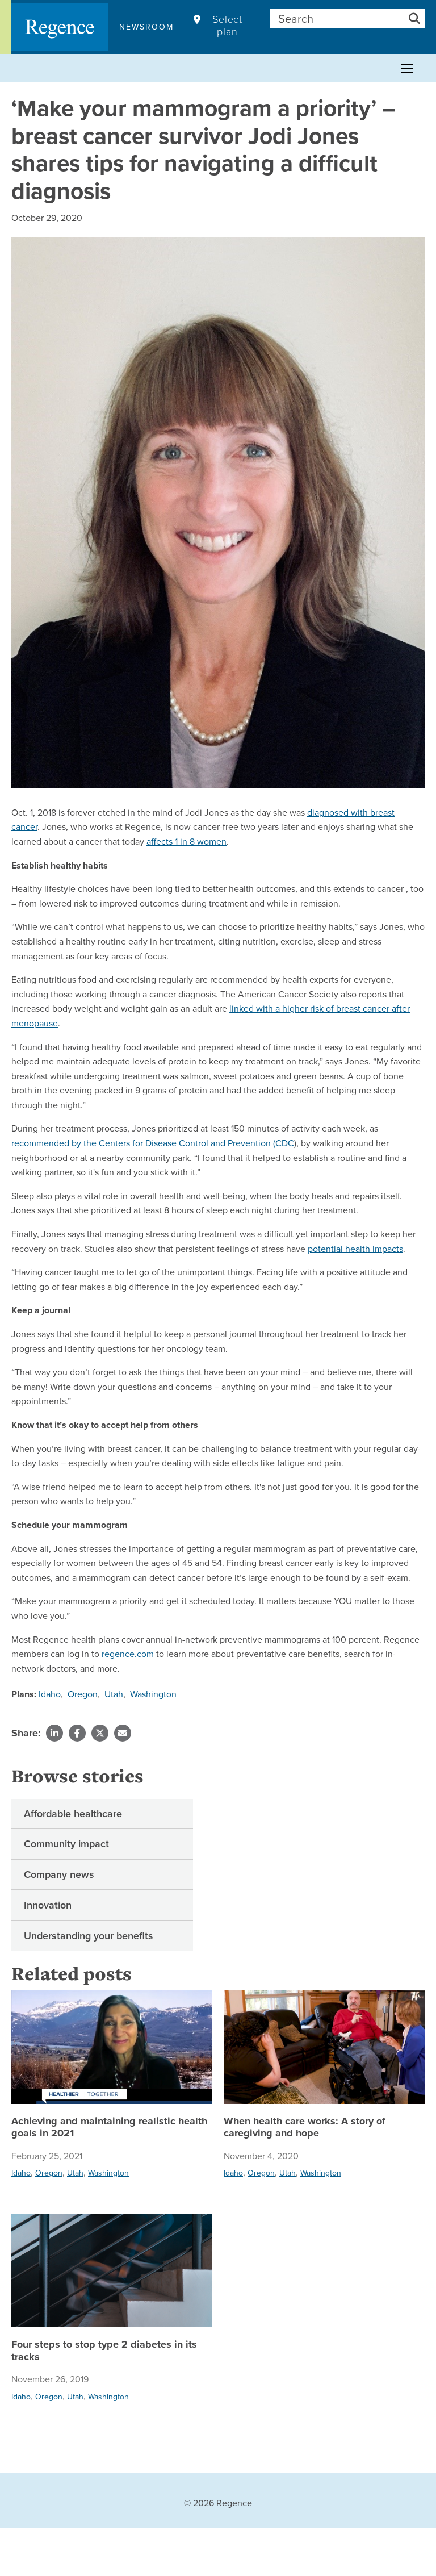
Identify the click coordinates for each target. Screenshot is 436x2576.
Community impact (66, 1844)
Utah (114, 1694)
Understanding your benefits (89, 1936)
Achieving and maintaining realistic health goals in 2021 (109, 2128)
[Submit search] (414, 18)
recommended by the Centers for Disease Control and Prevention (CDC (153, 1143)
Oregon (83, 1694)
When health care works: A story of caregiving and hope (305, 2128)
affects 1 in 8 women (186, 841)
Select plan (227, 26)
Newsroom (146, 27)
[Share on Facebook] (77, 1733)
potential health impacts (355, 1249)
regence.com (128, 1654)
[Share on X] (100, 1733)
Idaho (50, 1694)
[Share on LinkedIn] (54, 1733)
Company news (59, 1874)
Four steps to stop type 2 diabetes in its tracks (104, 2351)
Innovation (48, 1905)
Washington (153, 1694)
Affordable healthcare (73, 1813)
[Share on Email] (123, 1733)
